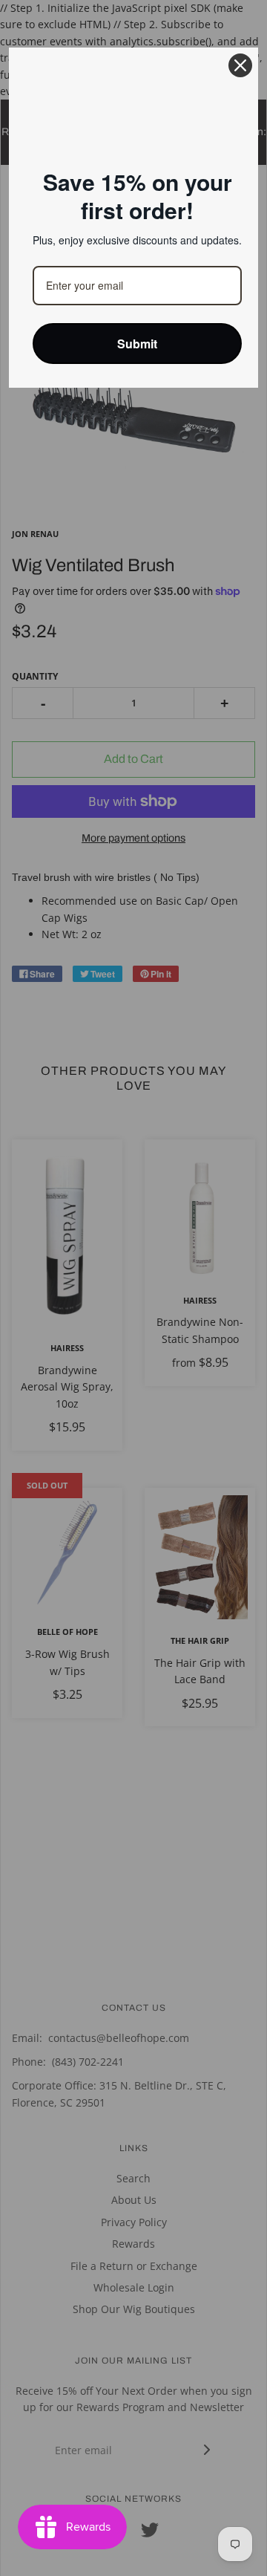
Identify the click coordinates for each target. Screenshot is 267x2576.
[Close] (240, 65)
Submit (137, 344)
